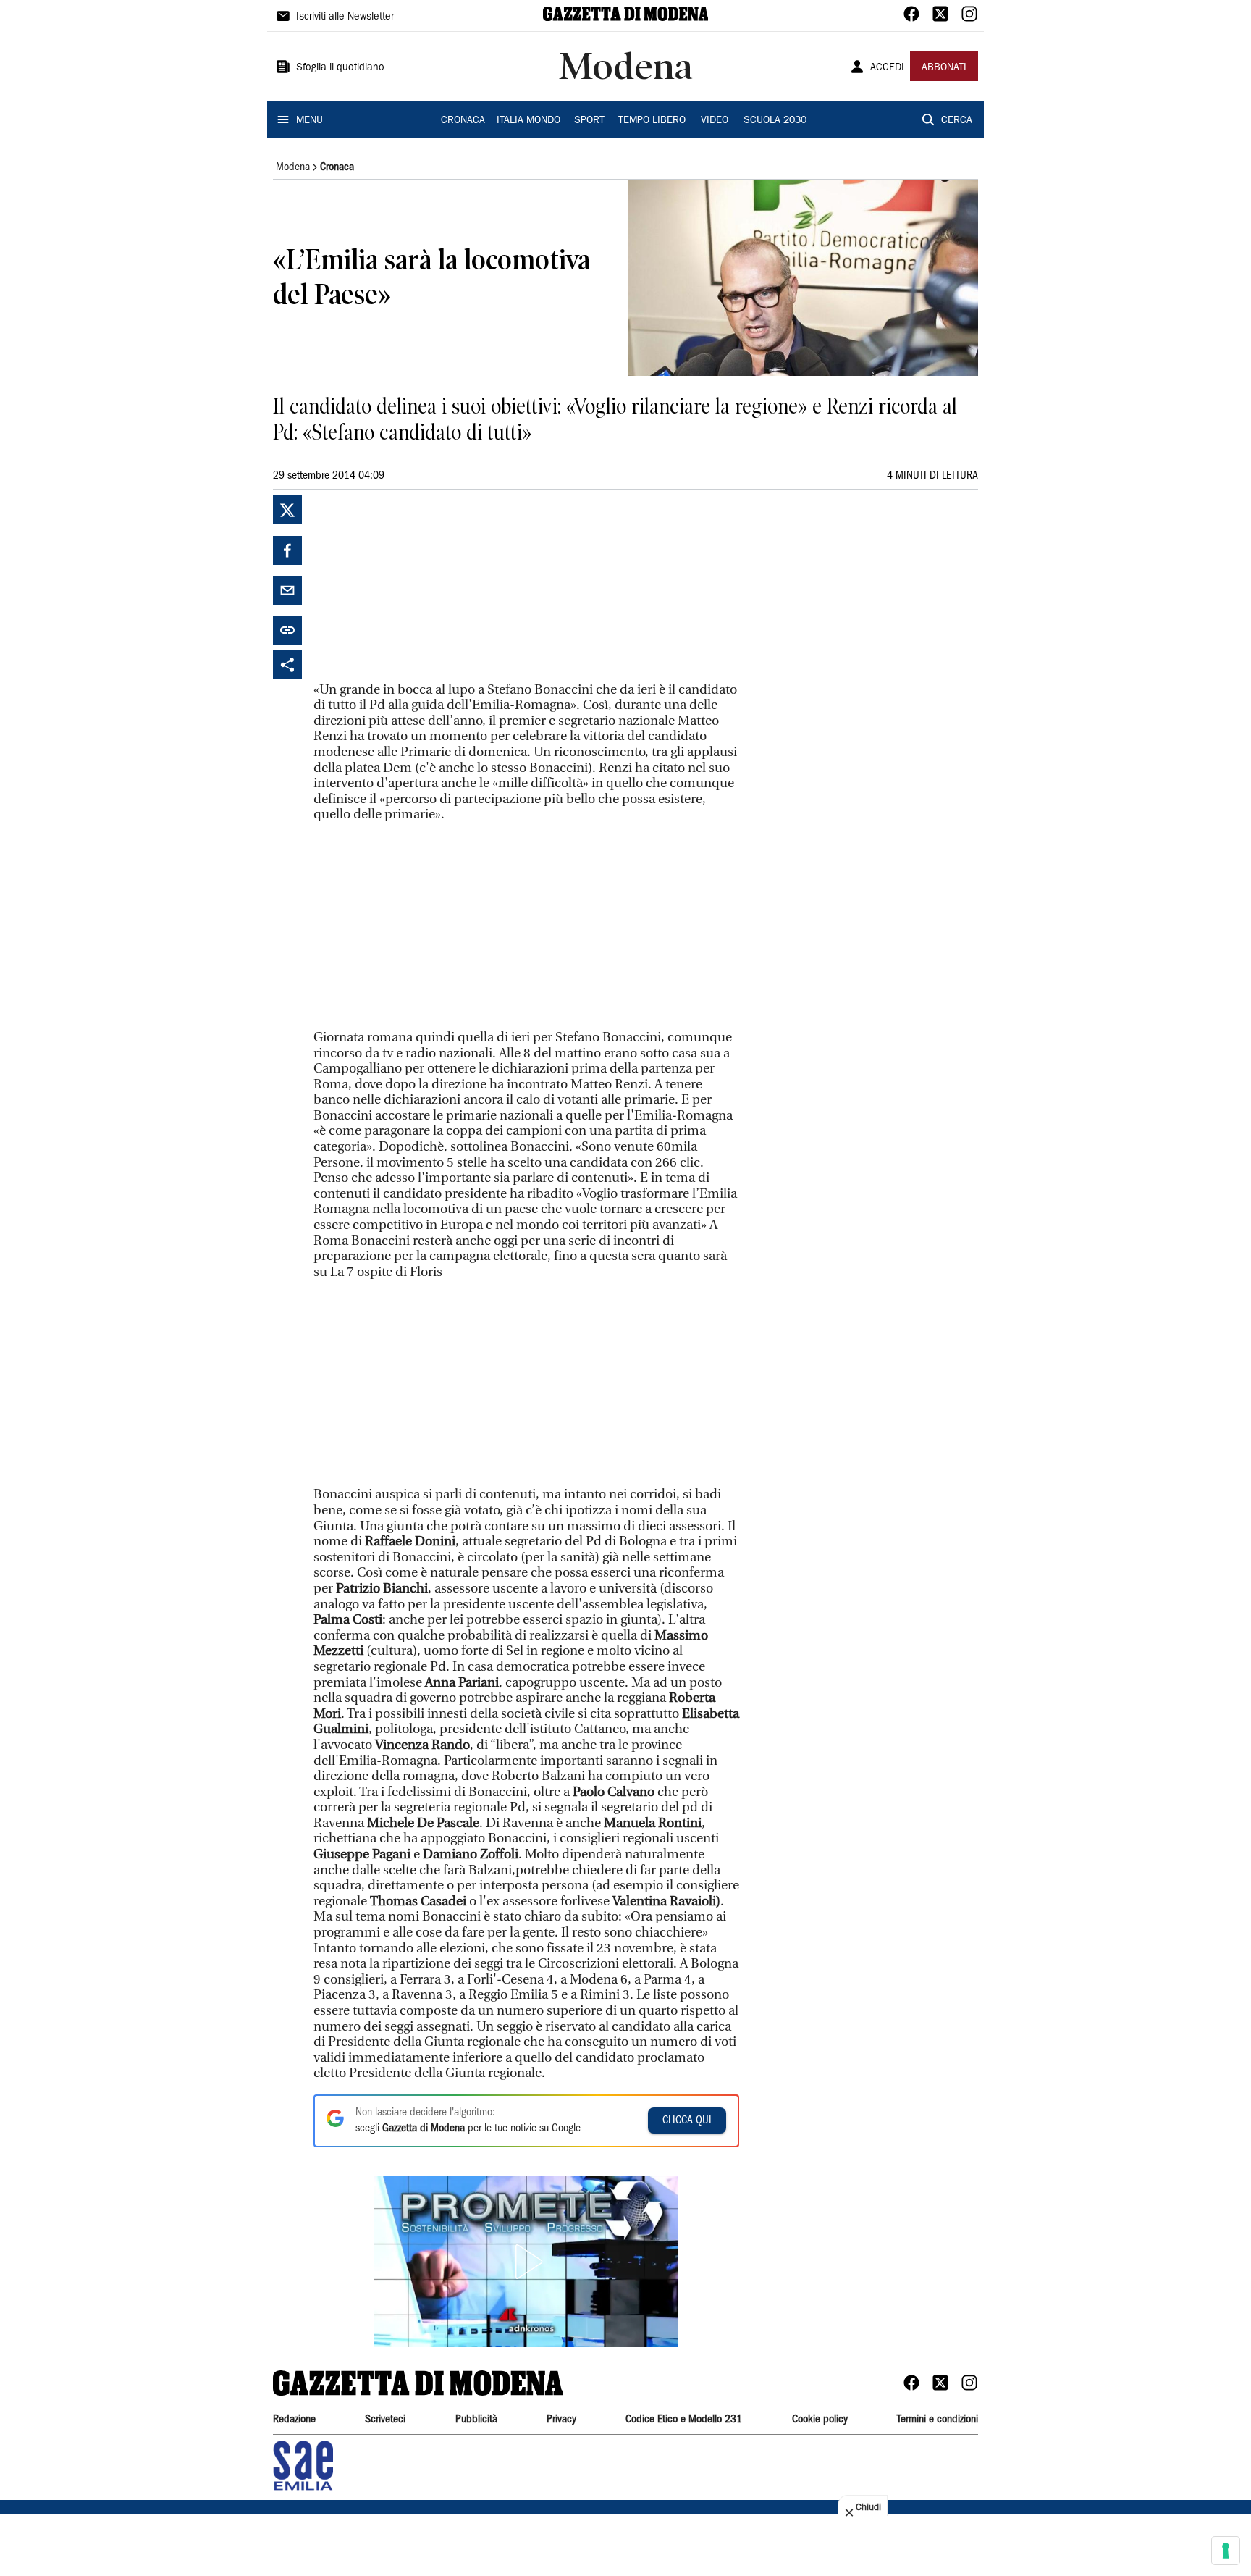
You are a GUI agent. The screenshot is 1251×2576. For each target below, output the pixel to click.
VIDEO (715, 121)
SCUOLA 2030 (775, 121)
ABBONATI (944, 68)
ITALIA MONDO (528, 121)
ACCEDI (887, 68)
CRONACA (463, 121)
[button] (526, 2262)
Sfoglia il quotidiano (340, 68)
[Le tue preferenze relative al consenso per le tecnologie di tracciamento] (1226, 2551)
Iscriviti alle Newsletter (345, 17)
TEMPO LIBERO (652, 121)
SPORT (589, 121)
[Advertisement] (422, 586)
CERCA (957, 121)
